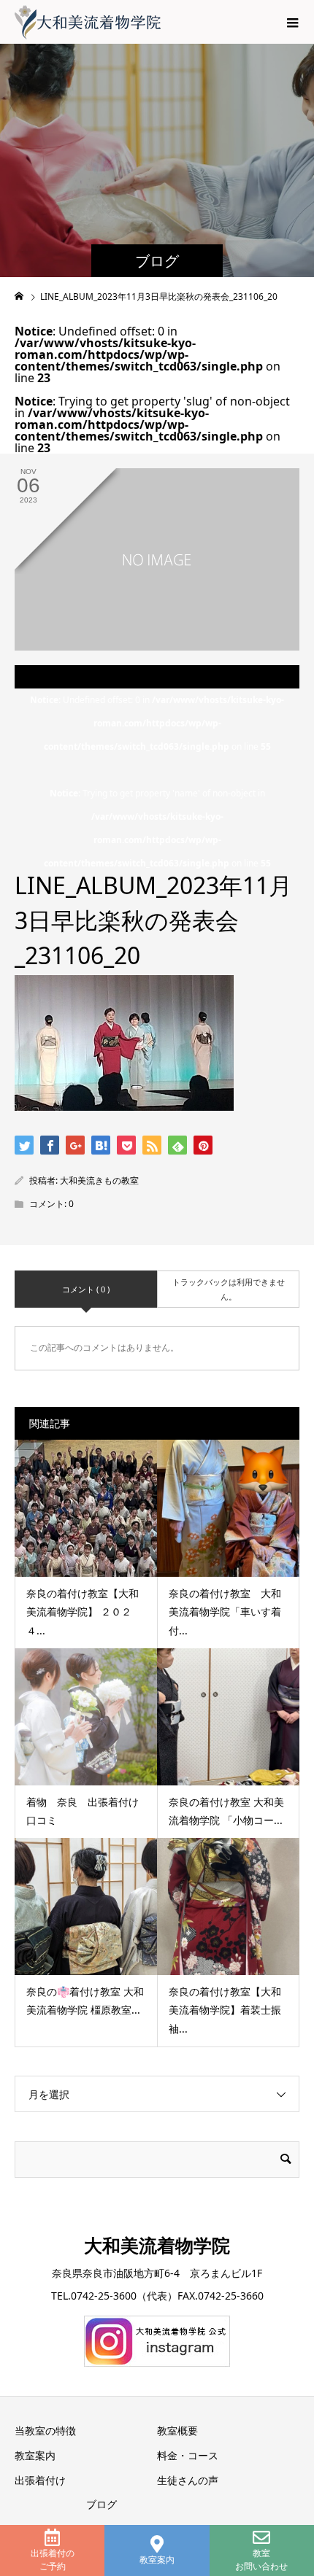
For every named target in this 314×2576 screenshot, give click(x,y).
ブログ (102, 2504)
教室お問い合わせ (261, 2560)
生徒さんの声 (188, 2480)
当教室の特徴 (45, 2430)
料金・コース (188, 2455)
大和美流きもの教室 (99, 1180)
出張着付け (40, 2480)
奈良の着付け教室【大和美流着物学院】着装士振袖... (225, 2010)
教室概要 (177, 2430)
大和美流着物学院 (157, 2245)
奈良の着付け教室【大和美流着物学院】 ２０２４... (83, 1611)
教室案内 (157, 2560)
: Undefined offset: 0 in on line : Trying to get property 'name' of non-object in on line (157, 781)
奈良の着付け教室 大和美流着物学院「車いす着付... (225, 1611)
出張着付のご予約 (53, 2560)
